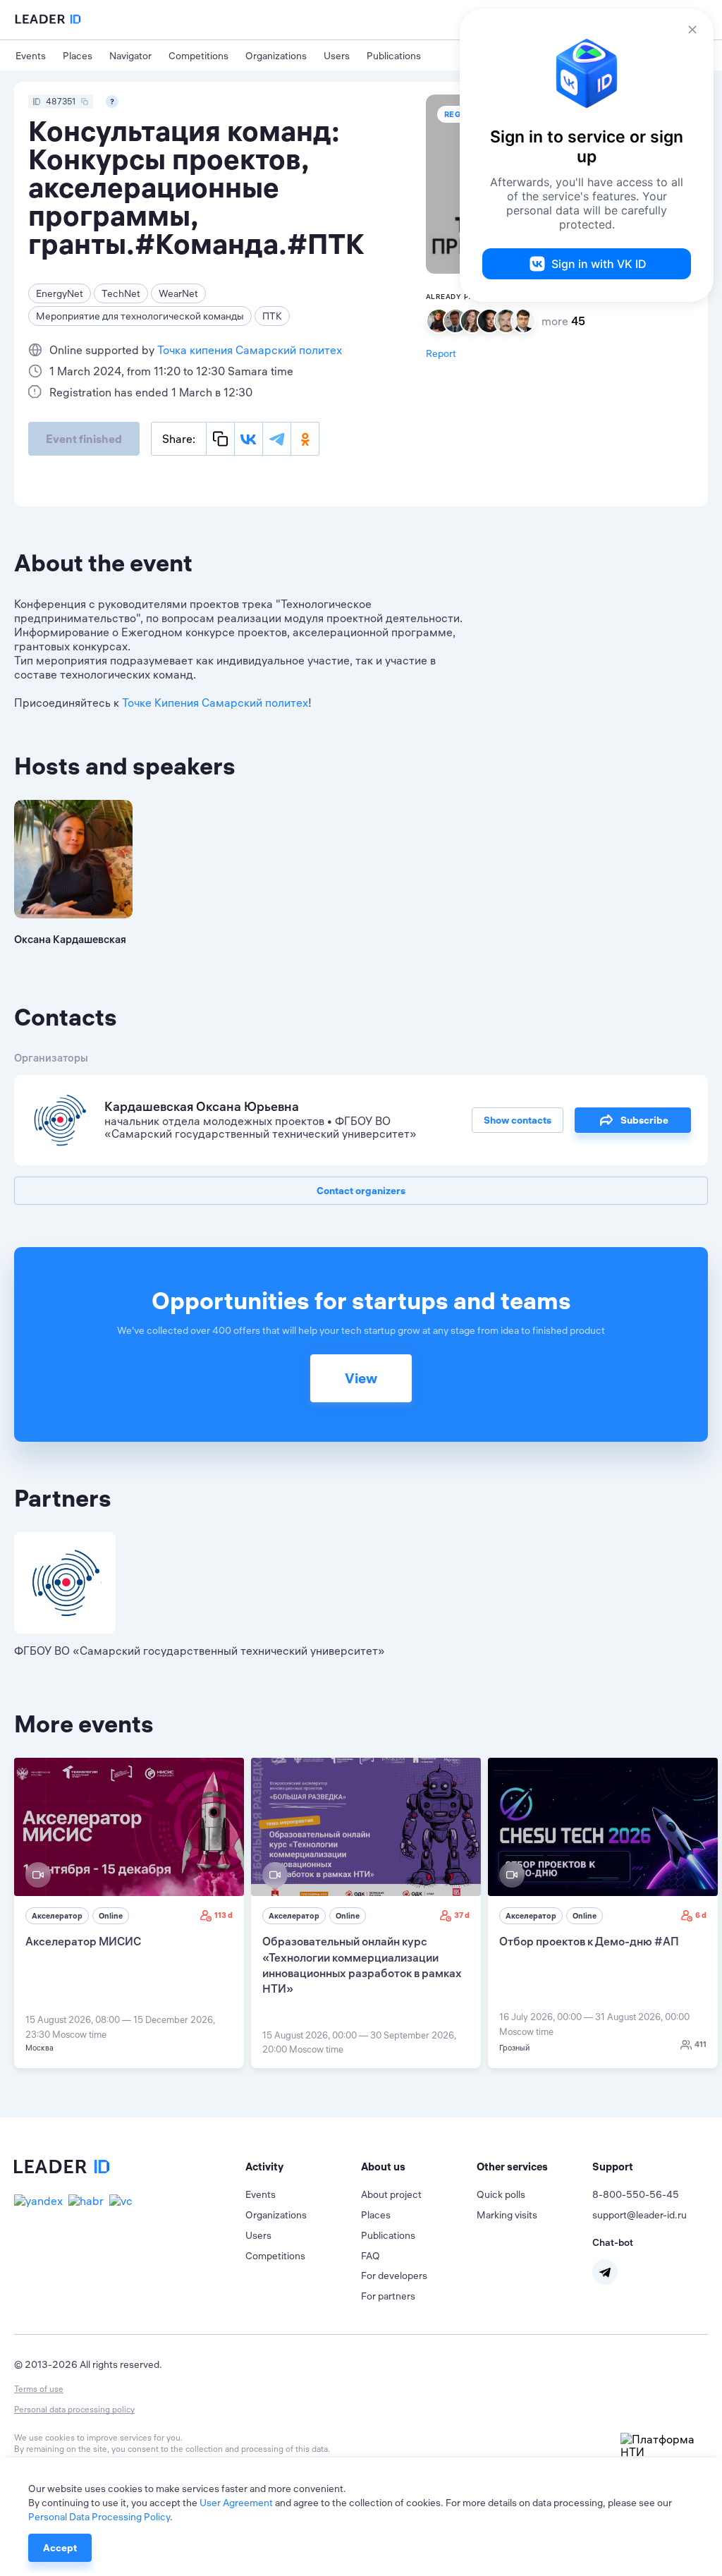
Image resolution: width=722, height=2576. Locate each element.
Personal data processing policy (74, 2409)
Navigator (130, 56)
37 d (462, 1915)
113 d (224, 1915)
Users (337, 56)
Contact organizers (361, 1191)
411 (700, 2044)
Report (441, 353)
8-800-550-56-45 (636, 2194)
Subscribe (644, 1120)
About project (391, 2194)
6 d (701, 1915)
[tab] (303, 2167)
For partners (388, 2296)
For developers (394, 2276)
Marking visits (507, 2215)
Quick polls (501, 2194)
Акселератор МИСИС (83, 1941)
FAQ (371, 2256)
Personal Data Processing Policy (99, 2517)
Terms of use (39, 2389)
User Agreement (236, 2503)
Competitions (198, 56)
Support (613, 2167)
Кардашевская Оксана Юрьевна (202, 1106)
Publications (394, 56)
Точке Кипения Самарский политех (215, 703)
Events (31, 56)
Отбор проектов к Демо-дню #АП (589, 1941)
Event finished (84, 439)
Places (78, 56)
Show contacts (518, 1120)
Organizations (276, 56)
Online (111, 1916)
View (361, 1378)
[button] (303, 2167)
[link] (129, 1913)
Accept (60, 2548)
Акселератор (57, 1916)
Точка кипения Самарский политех (250, 350)
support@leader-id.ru (640, 2215)
